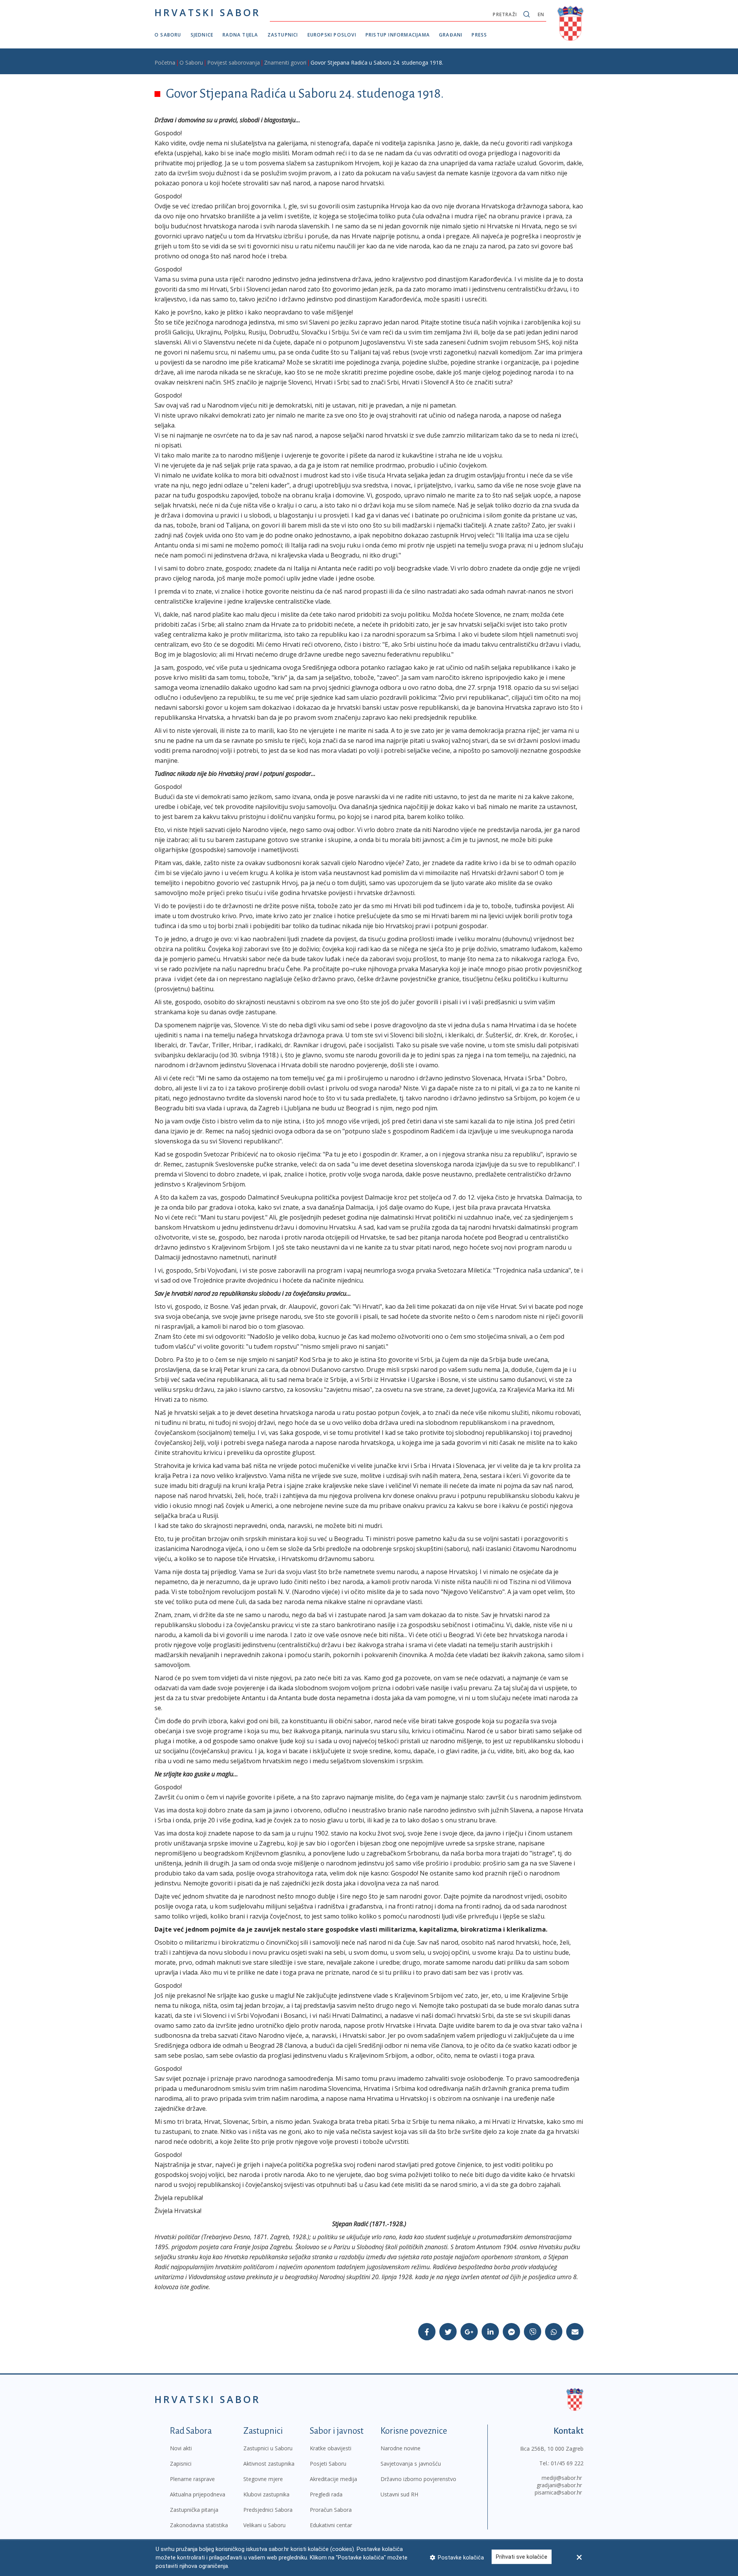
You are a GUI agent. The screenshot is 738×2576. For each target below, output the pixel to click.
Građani (451, 35)
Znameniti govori (285, 62)
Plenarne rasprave (192, 2479)
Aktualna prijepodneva (198, 2494)
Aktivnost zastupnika (269, 2464)
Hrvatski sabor (208, 12)
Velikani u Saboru (264, 2525)
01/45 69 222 (567, 2463)
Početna (165, 62)
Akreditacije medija (333, 2479)
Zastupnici (283, 35)
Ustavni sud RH (399, 2494)
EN (541, 14)
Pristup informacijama (398, 35)
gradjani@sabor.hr (559, 2485)
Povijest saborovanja (234, 62)
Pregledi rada (326, 2494)
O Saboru (168, 35)
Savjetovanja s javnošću (411, 2464)
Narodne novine (401, 2448)
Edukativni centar (331, 2525)
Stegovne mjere (263, 2479)
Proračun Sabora (331, 2510)
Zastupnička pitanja (194, 2510)
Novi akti (181, 2448)
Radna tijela (240, 35)
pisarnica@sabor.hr (558, 2492)
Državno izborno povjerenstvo (418, 2479)
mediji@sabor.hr (562, 2478)
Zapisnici (181, 2464)
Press (479, 35)
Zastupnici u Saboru (268, 2448)
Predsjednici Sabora (268, 2510)
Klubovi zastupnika (266, 2494)
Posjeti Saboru (328, 2464)
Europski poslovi (332, 35)
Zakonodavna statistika (199, 2525)
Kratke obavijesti (331, 2448)
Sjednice (202, 35)
